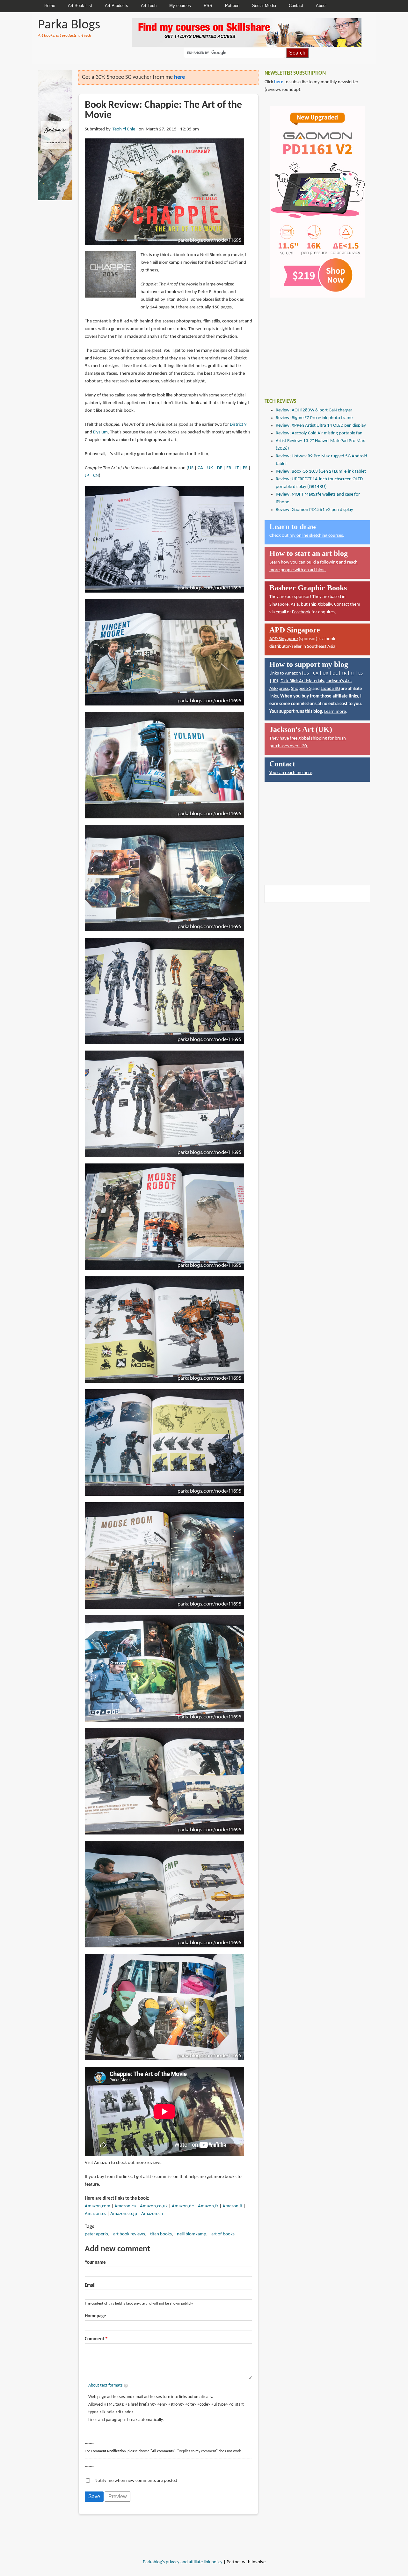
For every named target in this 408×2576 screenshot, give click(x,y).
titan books (161, 2234)
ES (245, 468)
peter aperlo (96, 2234)
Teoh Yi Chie (124, 129)
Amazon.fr (208, 2206)
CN (96, 476)
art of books (223, 2234)
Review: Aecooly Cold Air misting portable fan (319, 433)
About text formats (105, 2385)
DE (220, 468)
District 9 (238, 425)
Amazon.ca (125, 2206)
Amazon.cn (152, 2214)
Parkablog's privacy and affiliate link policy (183, 2562)
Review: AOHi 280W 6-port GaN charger (314, 410)
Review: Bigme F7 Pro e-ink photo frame (314, 418)
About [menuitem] (321, 6)
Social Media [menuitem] (264, 6)
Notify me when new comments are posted (136, 2481)
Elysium (100, 432)
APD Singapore (284, 639)
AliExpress (279, 689)
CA (200, 468)
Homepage (95, 2316)
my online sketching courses (316, 536)
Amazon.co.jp (124, 2214)
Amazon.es (95, 2214)
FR (229, 468)
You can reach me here (291, 773)
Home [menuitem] (50, 6)
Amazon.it (232, 2206)
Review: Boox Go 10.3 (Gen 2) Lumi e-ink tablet (321, 472)
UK (210, 468)
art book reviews (129, 2234)
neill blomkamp (192, 2234)
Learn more (335, 712)
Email (90, 2286)
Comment (95, 2339)
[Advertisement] (312, 343)
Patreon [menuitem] (232, 6)
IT (237, 468)
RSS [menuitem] (208, 6)
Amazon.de (183, 2206)
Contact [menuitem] (296, 6)
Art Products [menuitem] (117, 6)
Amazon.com (98, 2206)
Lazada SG (330, 689)
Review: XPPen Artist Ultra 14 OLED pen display (321, 426)
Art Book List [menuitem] (80, 6)
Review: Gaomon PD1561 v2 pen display (314, 510)
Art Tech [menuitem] (149, 6)
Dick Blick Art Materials (302, 681)
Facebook (301, 612)
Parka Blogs (69, 25)
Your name (95, 2263)
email (281, 612)
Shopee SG (301, 689)
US (191, 468)
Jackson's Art (339, 681)
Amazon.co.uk (154, 2206)
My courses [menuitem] (180, 6)
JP (87, 476)
